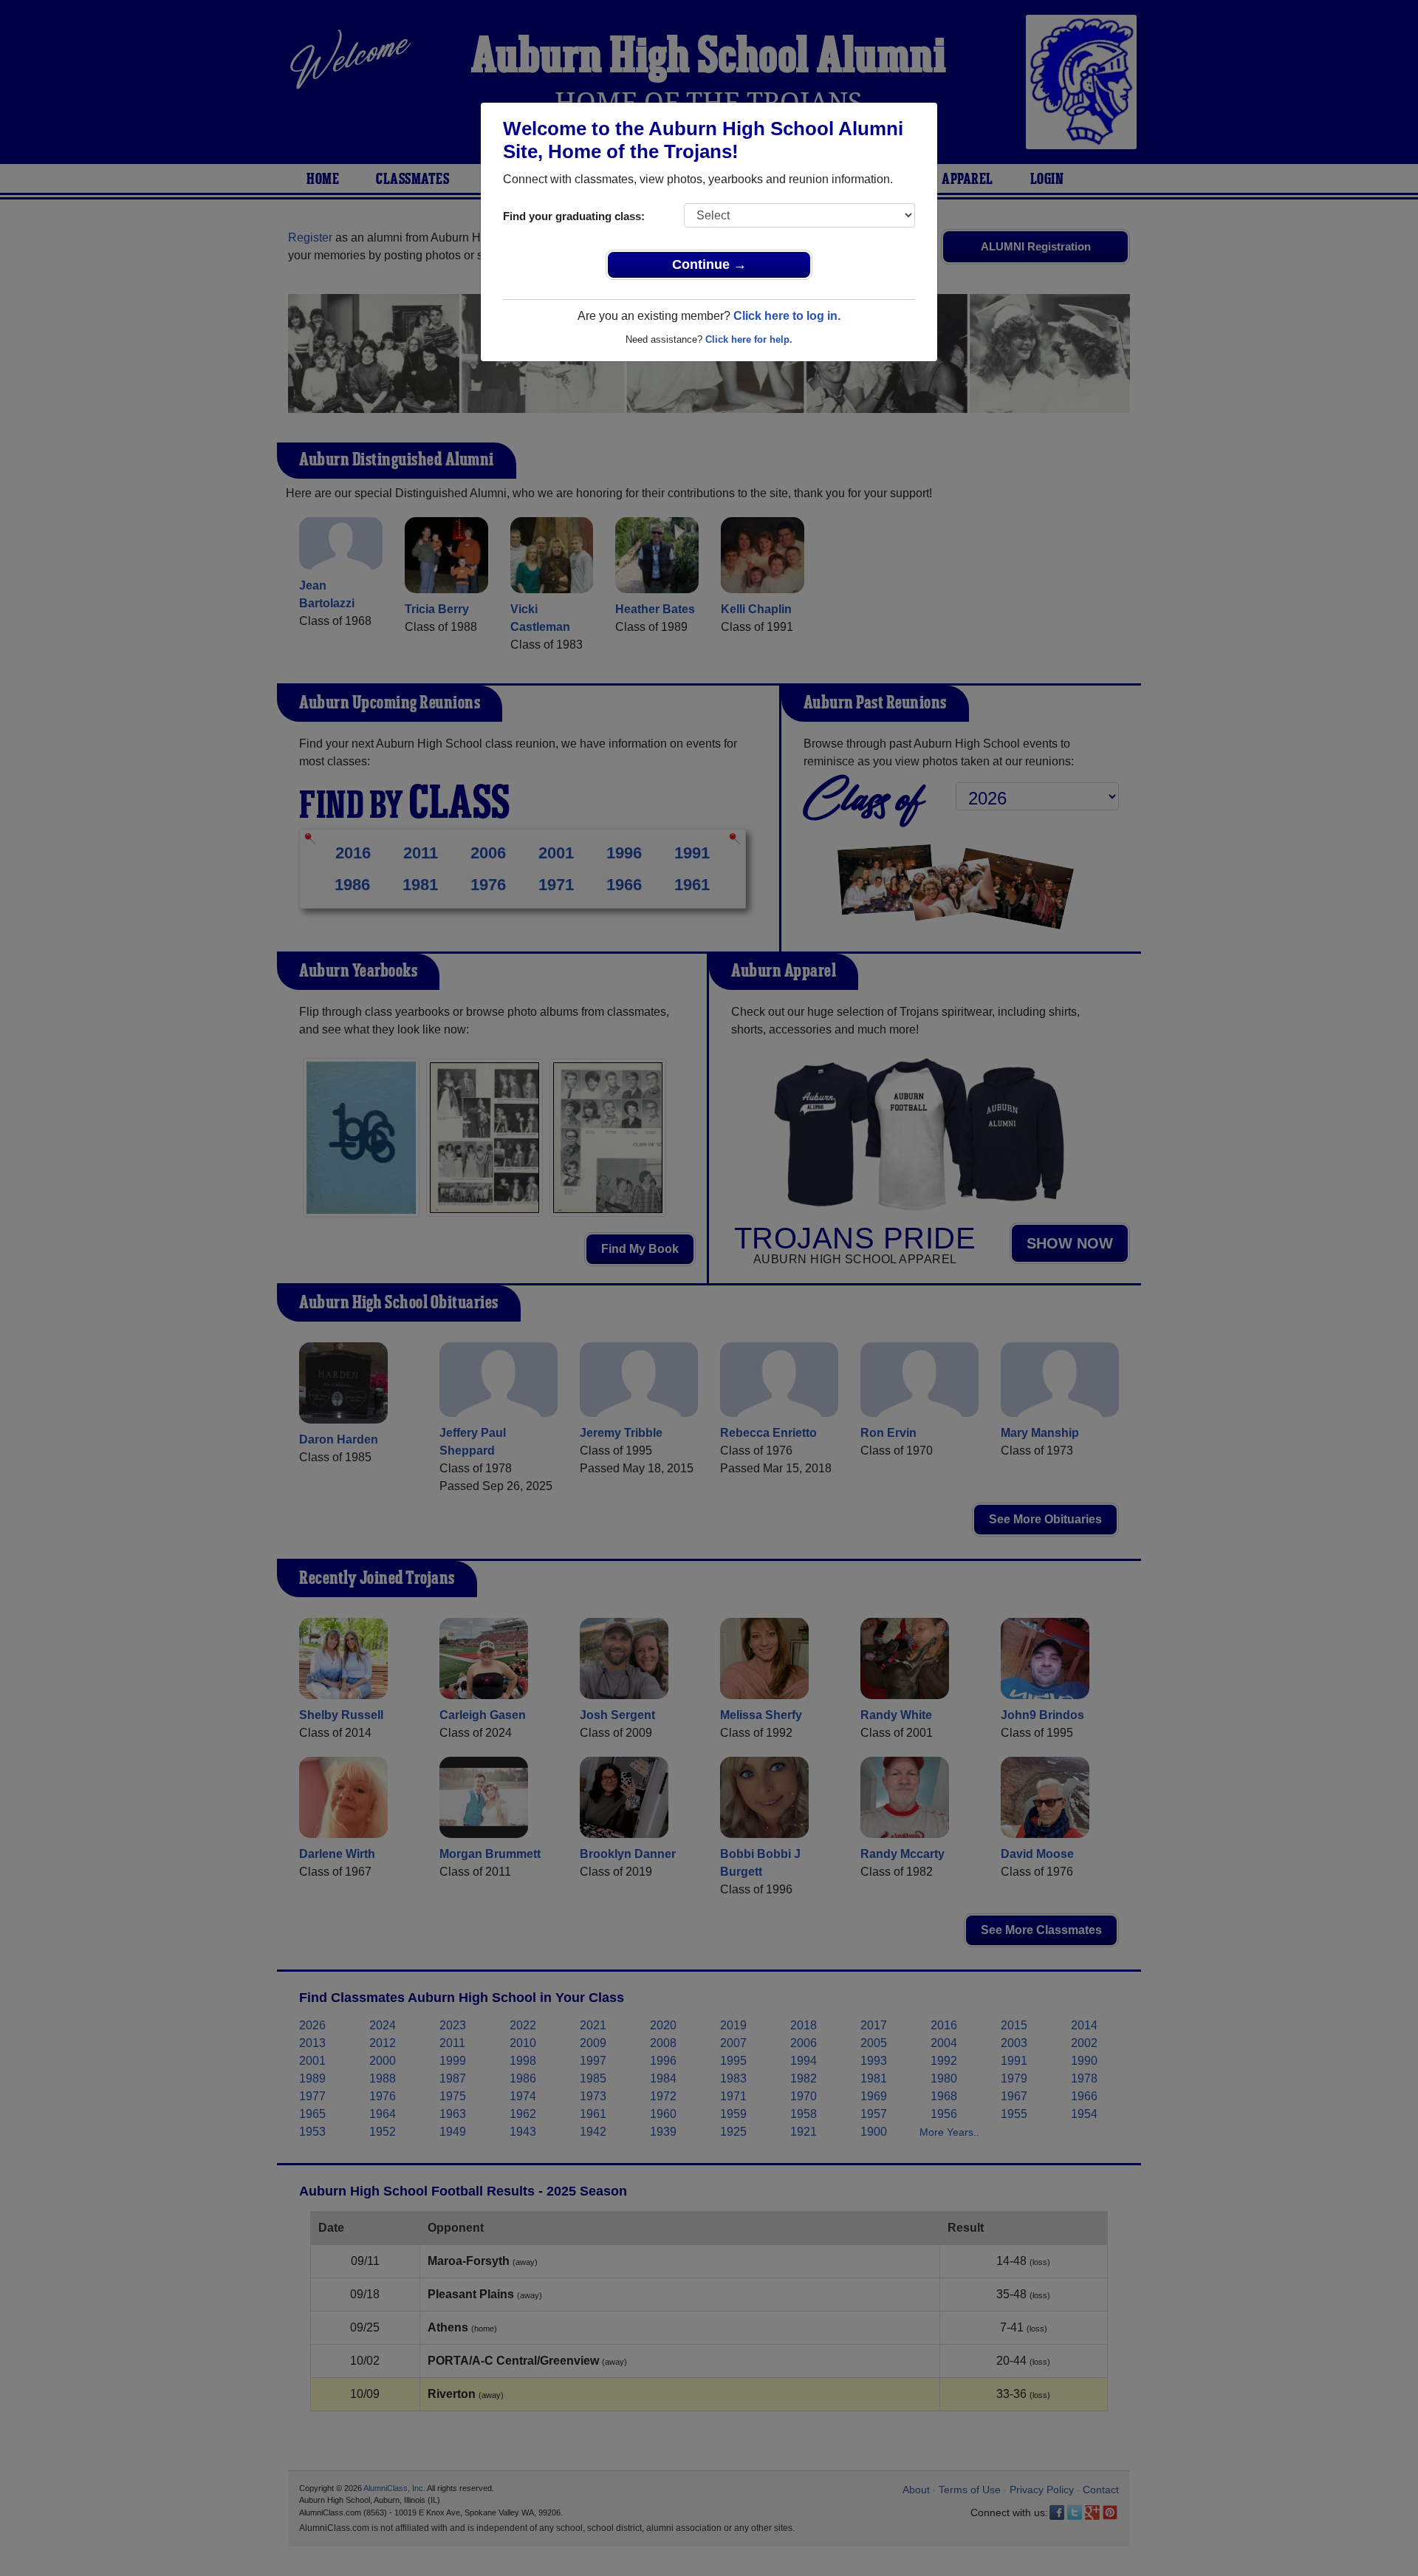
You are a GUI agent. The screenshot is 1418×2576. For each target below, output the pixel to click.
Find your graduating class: (574, 216)
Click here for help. (749, 339)
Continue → (709, 264)
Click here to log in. (787, 316)
